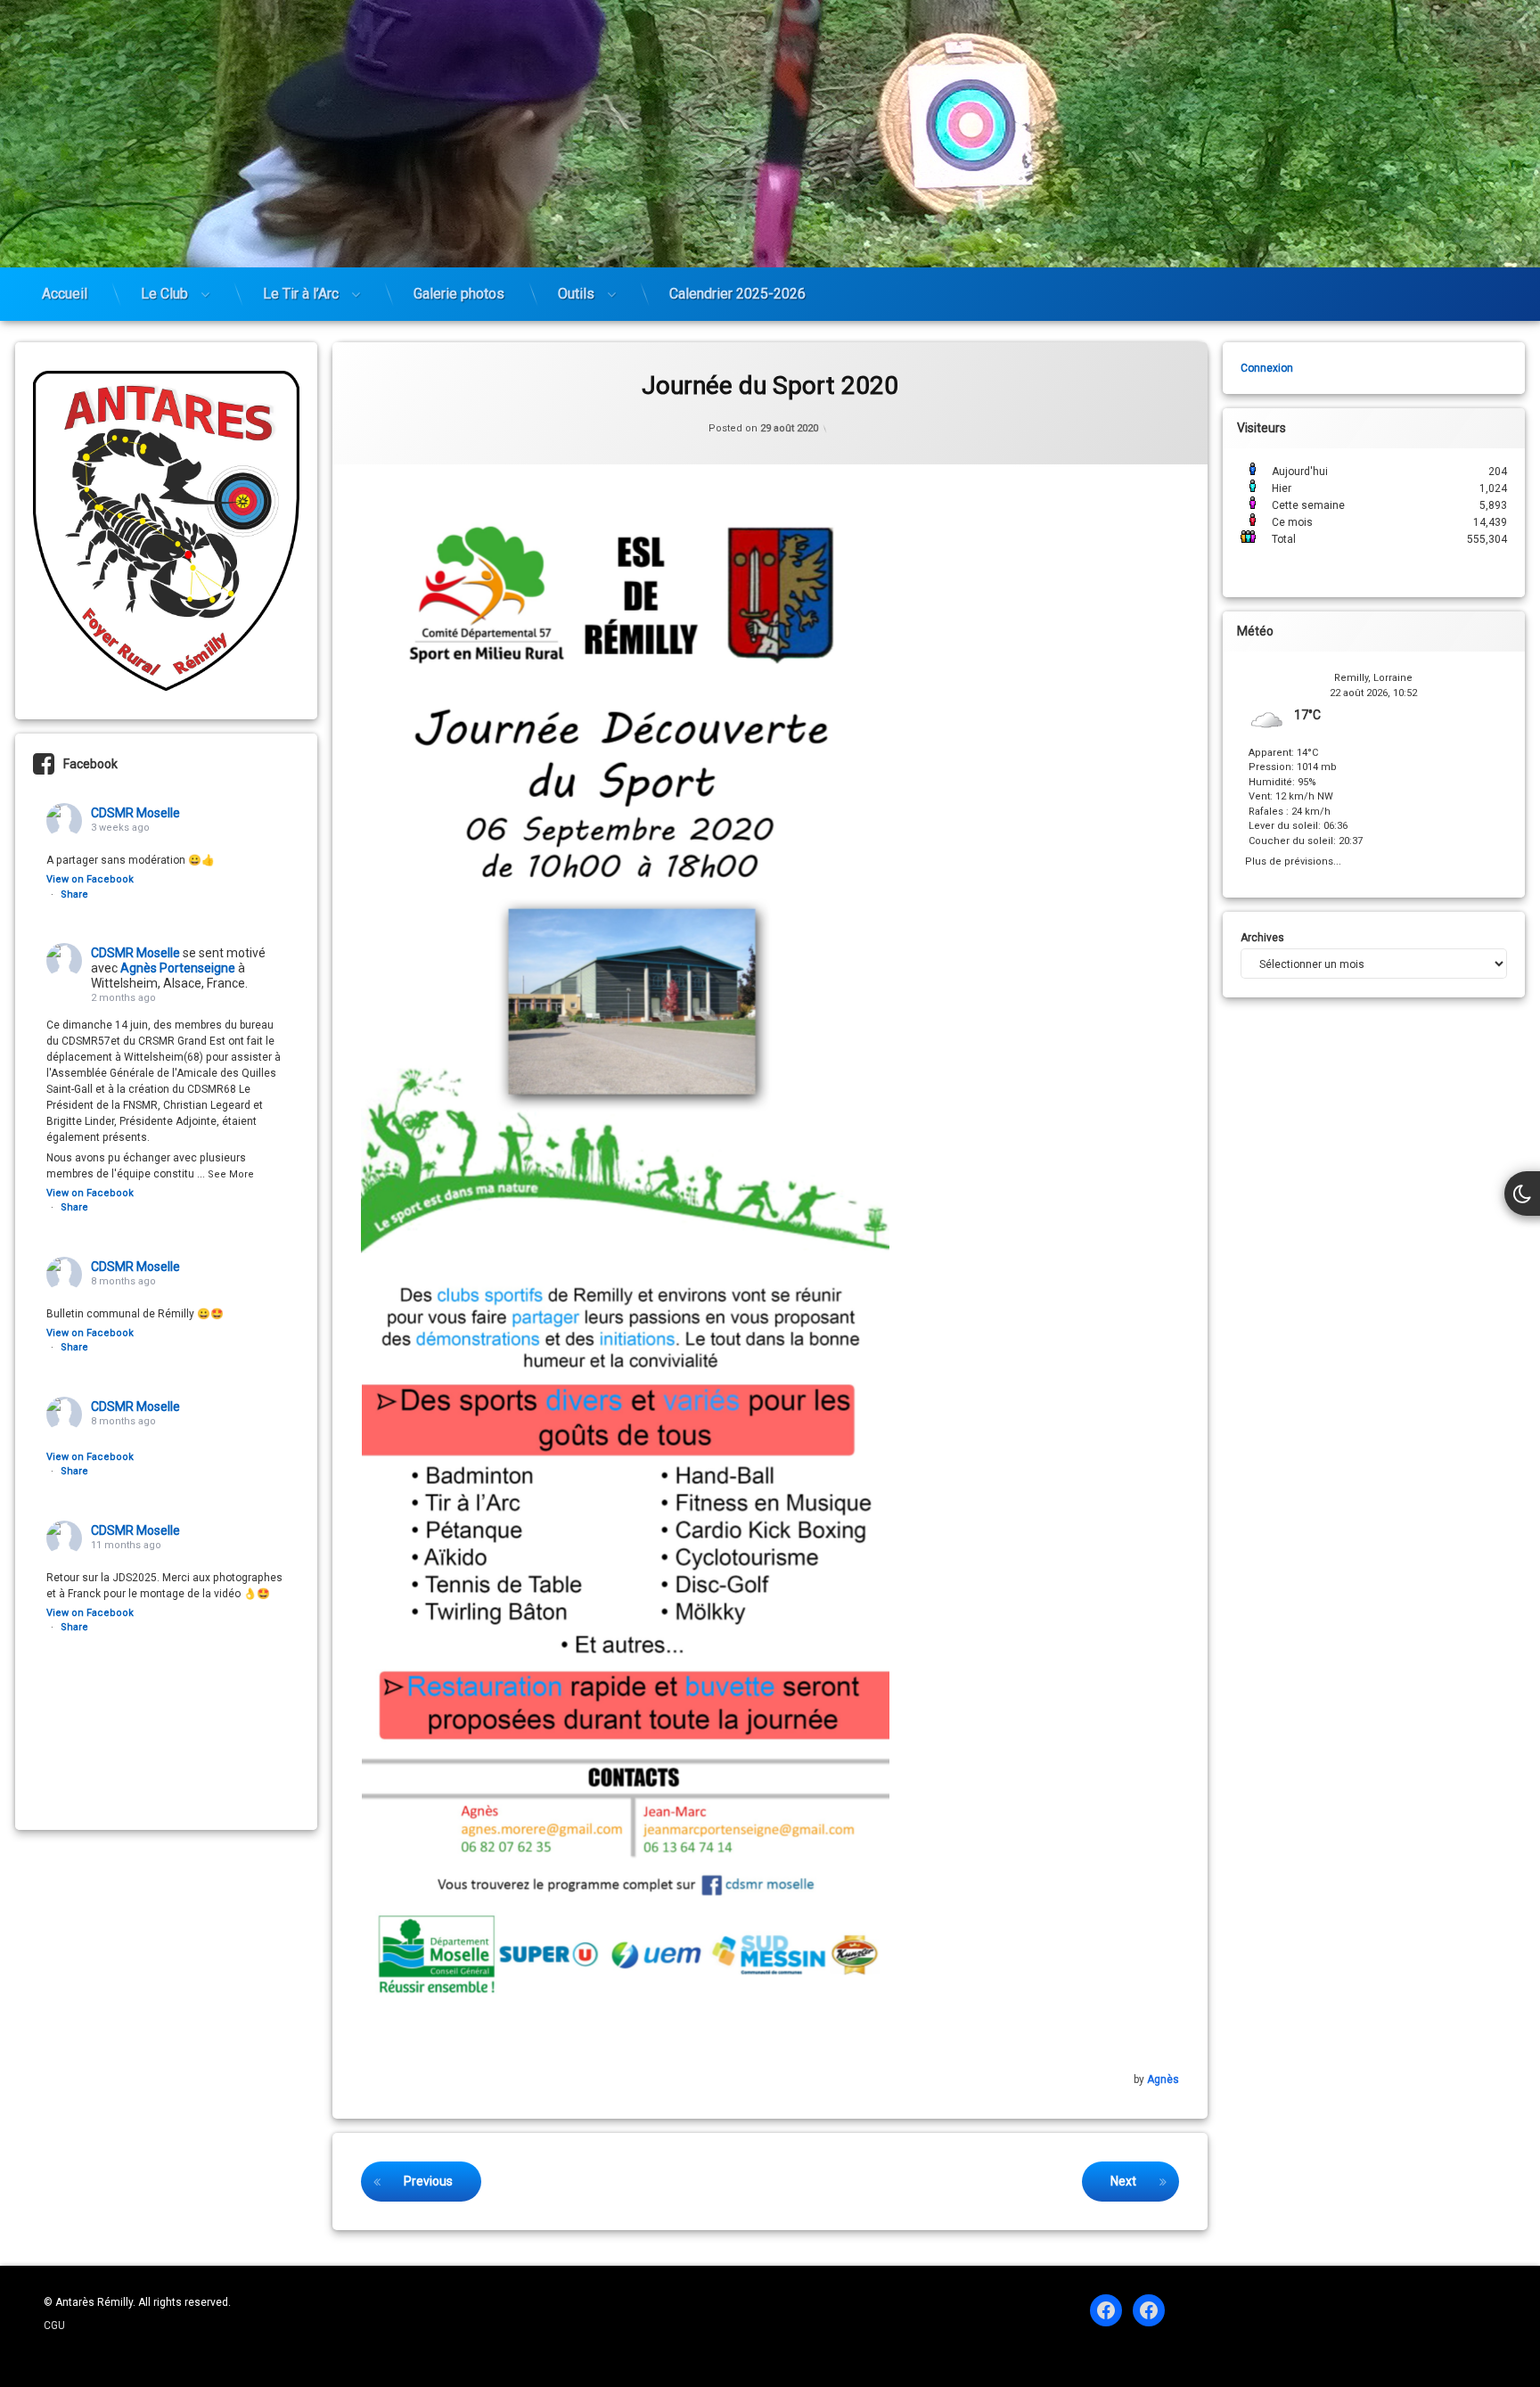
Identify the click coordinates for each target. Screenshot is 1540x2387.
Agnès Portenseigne (178, 968)
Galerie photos (459, 294)
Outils (576, 294)
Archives (1262, 938)
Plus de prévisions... (1293, 860)
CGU (54, 2325)
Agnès (1163, 2079)
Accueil (65, 294)
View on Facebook (90, 879)
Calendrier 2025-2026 (737, 294)
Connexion (1267, 368)
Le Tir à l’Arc (301, 294)
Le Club (164, 294)
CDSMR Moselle (135, 813)
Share (74, 894)
